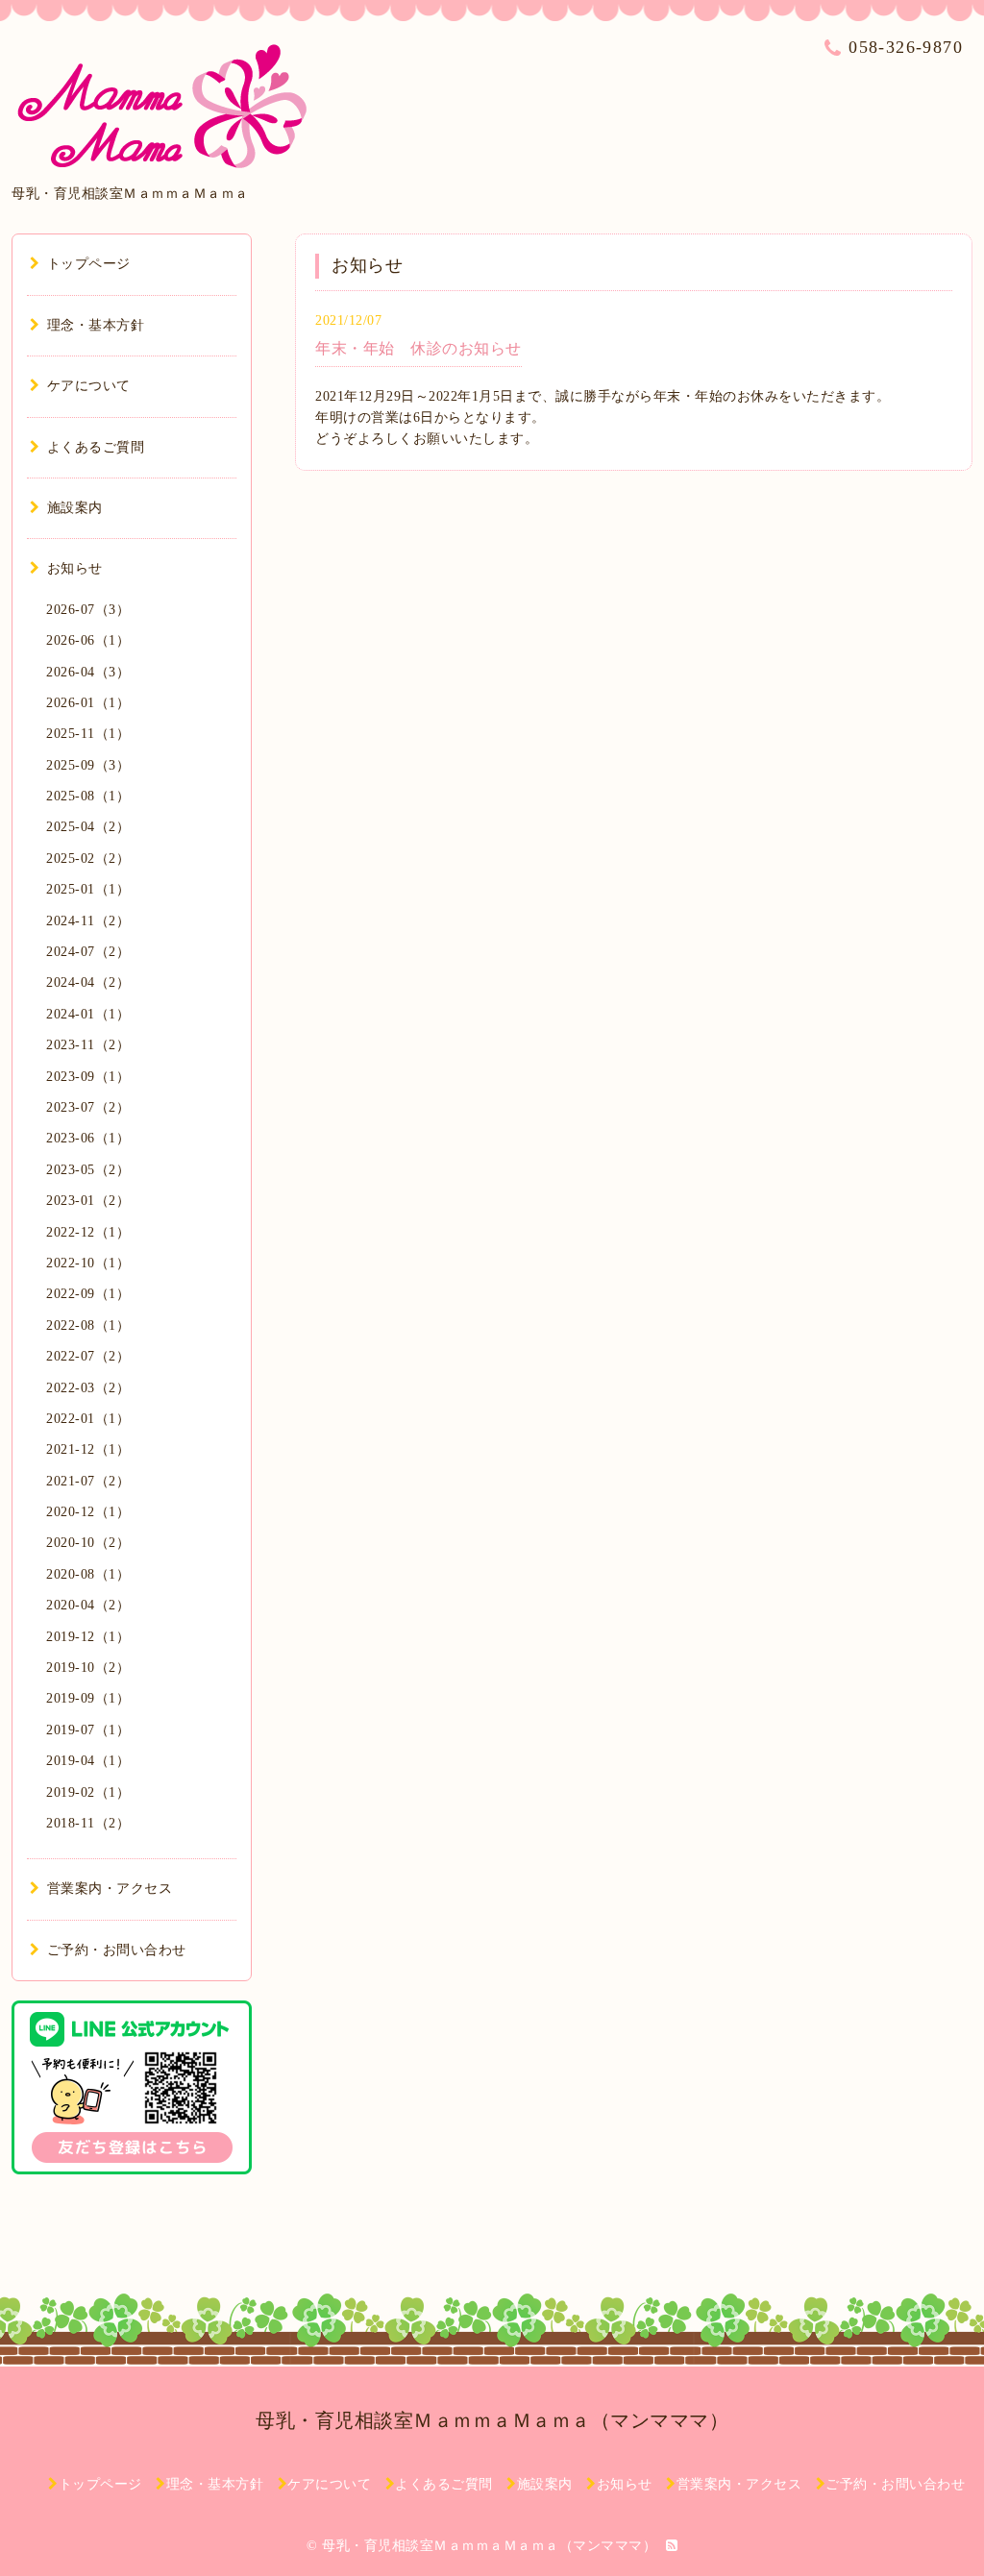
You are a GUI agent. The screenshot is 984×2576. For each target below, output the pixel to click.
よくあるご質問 (96, 447)
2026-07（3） (88, 610)
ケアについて (89, 386)
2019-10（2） (88, 1668)
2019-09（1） (88, 1698)
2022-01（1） (88, 1419)
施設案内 (75, 508)
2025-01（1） (88, 889)
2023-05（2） (88, 1170)
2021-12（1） (88, 1449)
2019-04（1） (88, 1761)
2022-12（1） (88, 1232)
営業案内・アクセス (110, 1889)
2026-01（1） (88, 703)
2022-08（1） (88, 1325)
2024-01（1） (88, 1014)
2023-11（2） (88, 1045)
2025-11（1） (88, 734)
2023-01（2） (88, 1201)
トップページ (89, 264)
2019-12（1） (88, 1637)
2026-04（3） (88, 672)
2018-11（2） (88, 1823)
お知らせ (75, 568)
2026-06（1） (88, 640)
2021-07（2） (88, 1481)
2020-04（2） (88, 1605)
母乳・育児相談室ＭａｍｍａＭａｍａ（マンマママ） (492, 2420)
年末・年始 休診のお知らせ (418, 348)
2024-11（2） (88, 921)
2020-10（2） (88, 1543)
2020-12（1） (88, 1512)
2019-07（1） (88, 1730)
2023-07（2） (88, 1107)
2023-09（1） (88, 1077)
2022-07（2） (88, 1356)
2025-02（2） (88, 859)
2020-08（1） (88, 1574)
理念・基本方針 (96, 325)
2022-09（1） (88, 1294)
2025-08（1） (88, 796)
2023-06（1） (88, 1138)
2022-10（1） (88, 1263)
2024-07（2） (88, 952)
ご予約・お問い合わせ (117, 1950)
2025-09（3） (88, 765)
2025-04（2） (88, 827)
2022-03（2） (88, 1388)
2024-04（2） (88, 982)
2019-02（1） (88, 1792)
